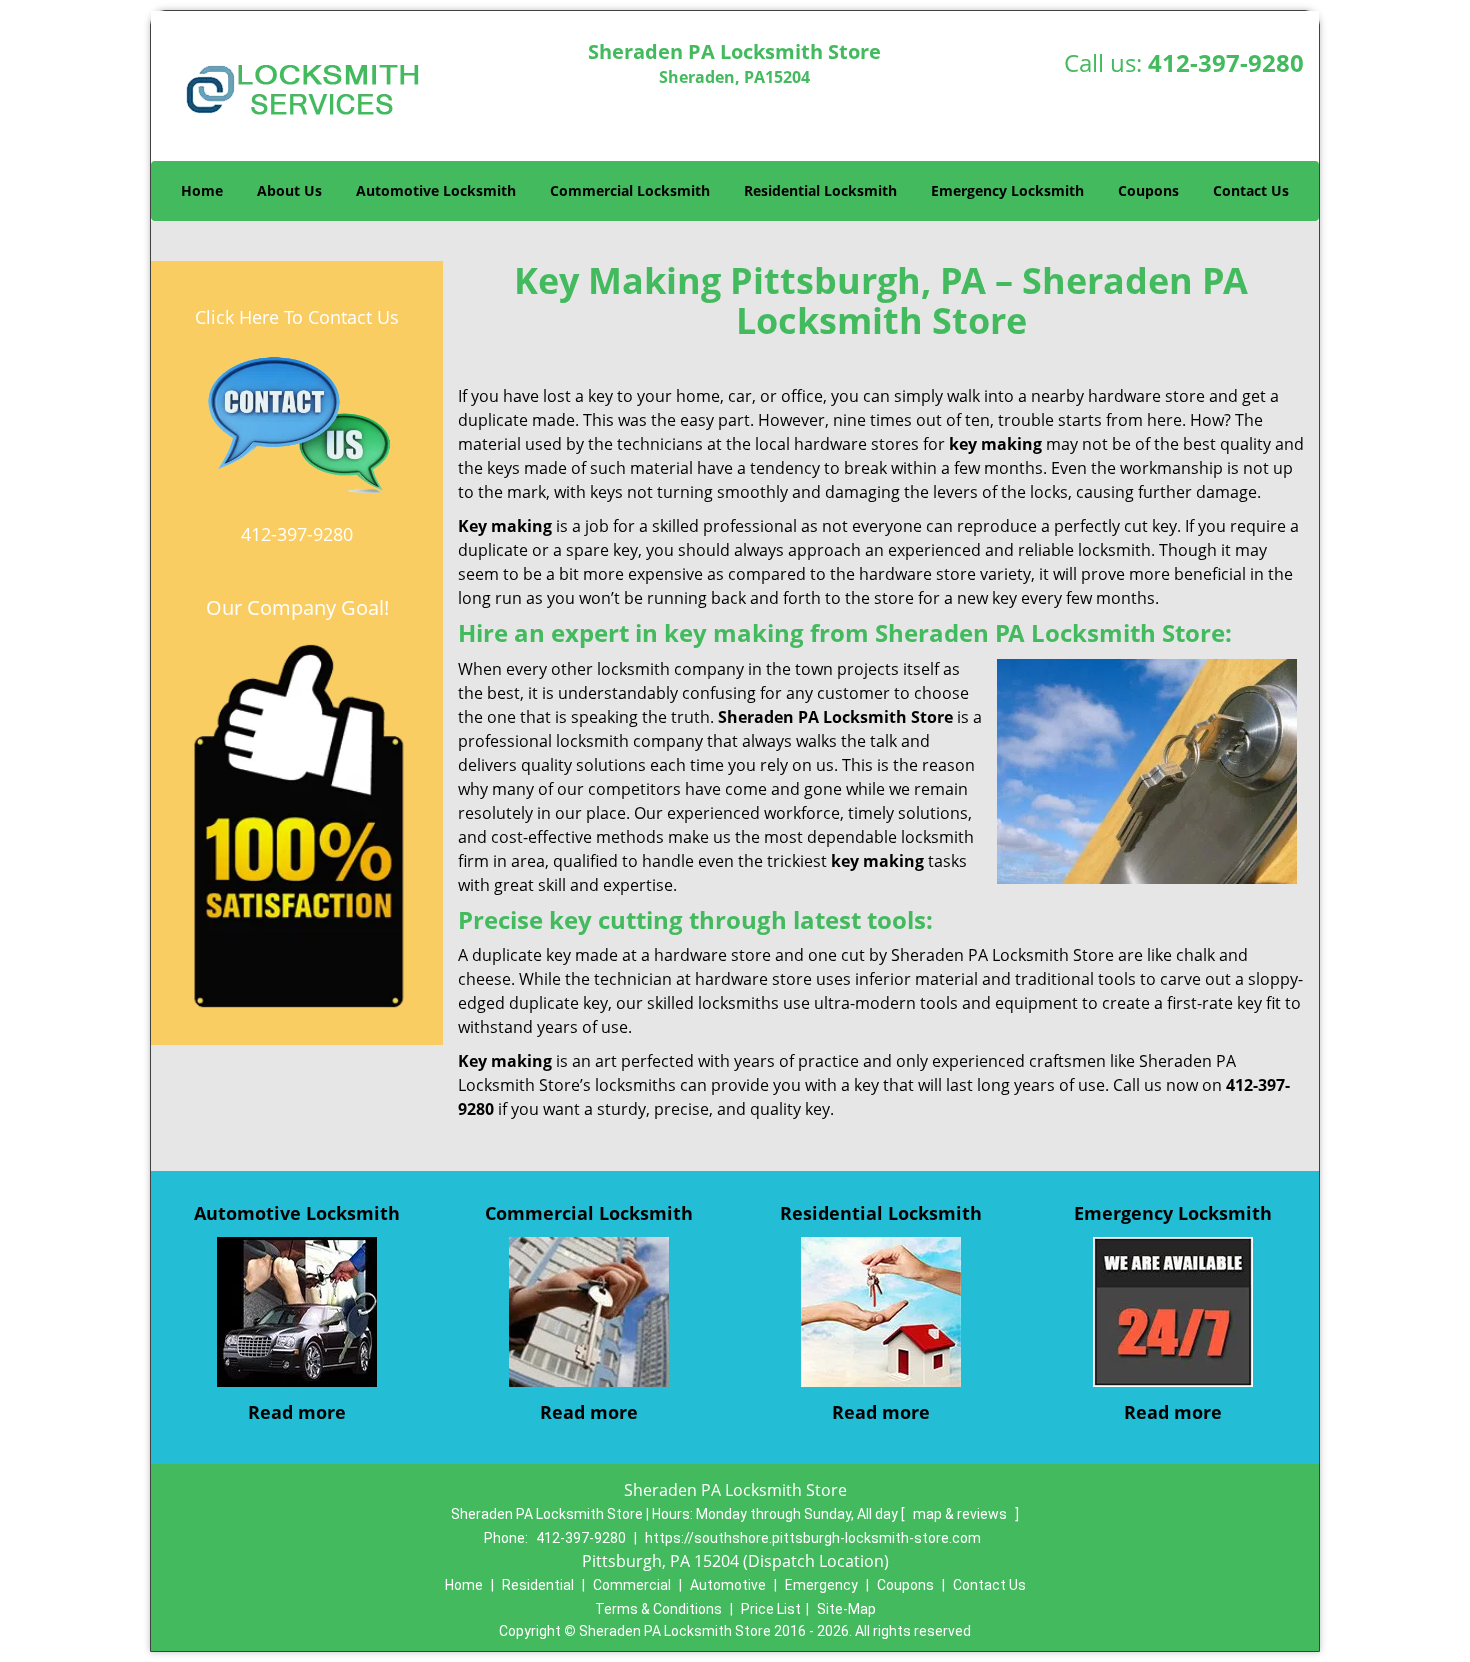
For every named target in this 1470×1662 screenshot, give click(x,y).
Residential (538, 1585)
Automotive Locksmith (436, 190)
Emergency (821, 1585)
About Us (289, 190)
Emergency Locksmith (1007, 190)
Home (202, 190)
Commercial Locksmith (630, 190)
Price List (771, 1609)
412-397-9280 (1226, 62)
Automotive (728, 1585)
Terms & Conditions (658, 1609)
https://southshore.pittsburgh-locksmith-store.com (813, 1538)
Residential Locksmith (820, 190)
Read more (297, 1412)
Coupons (1148, 190)
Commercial (632, 1585)
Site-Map (846, 1609)
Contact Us (1251, 190)
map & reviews (961, 1514)
